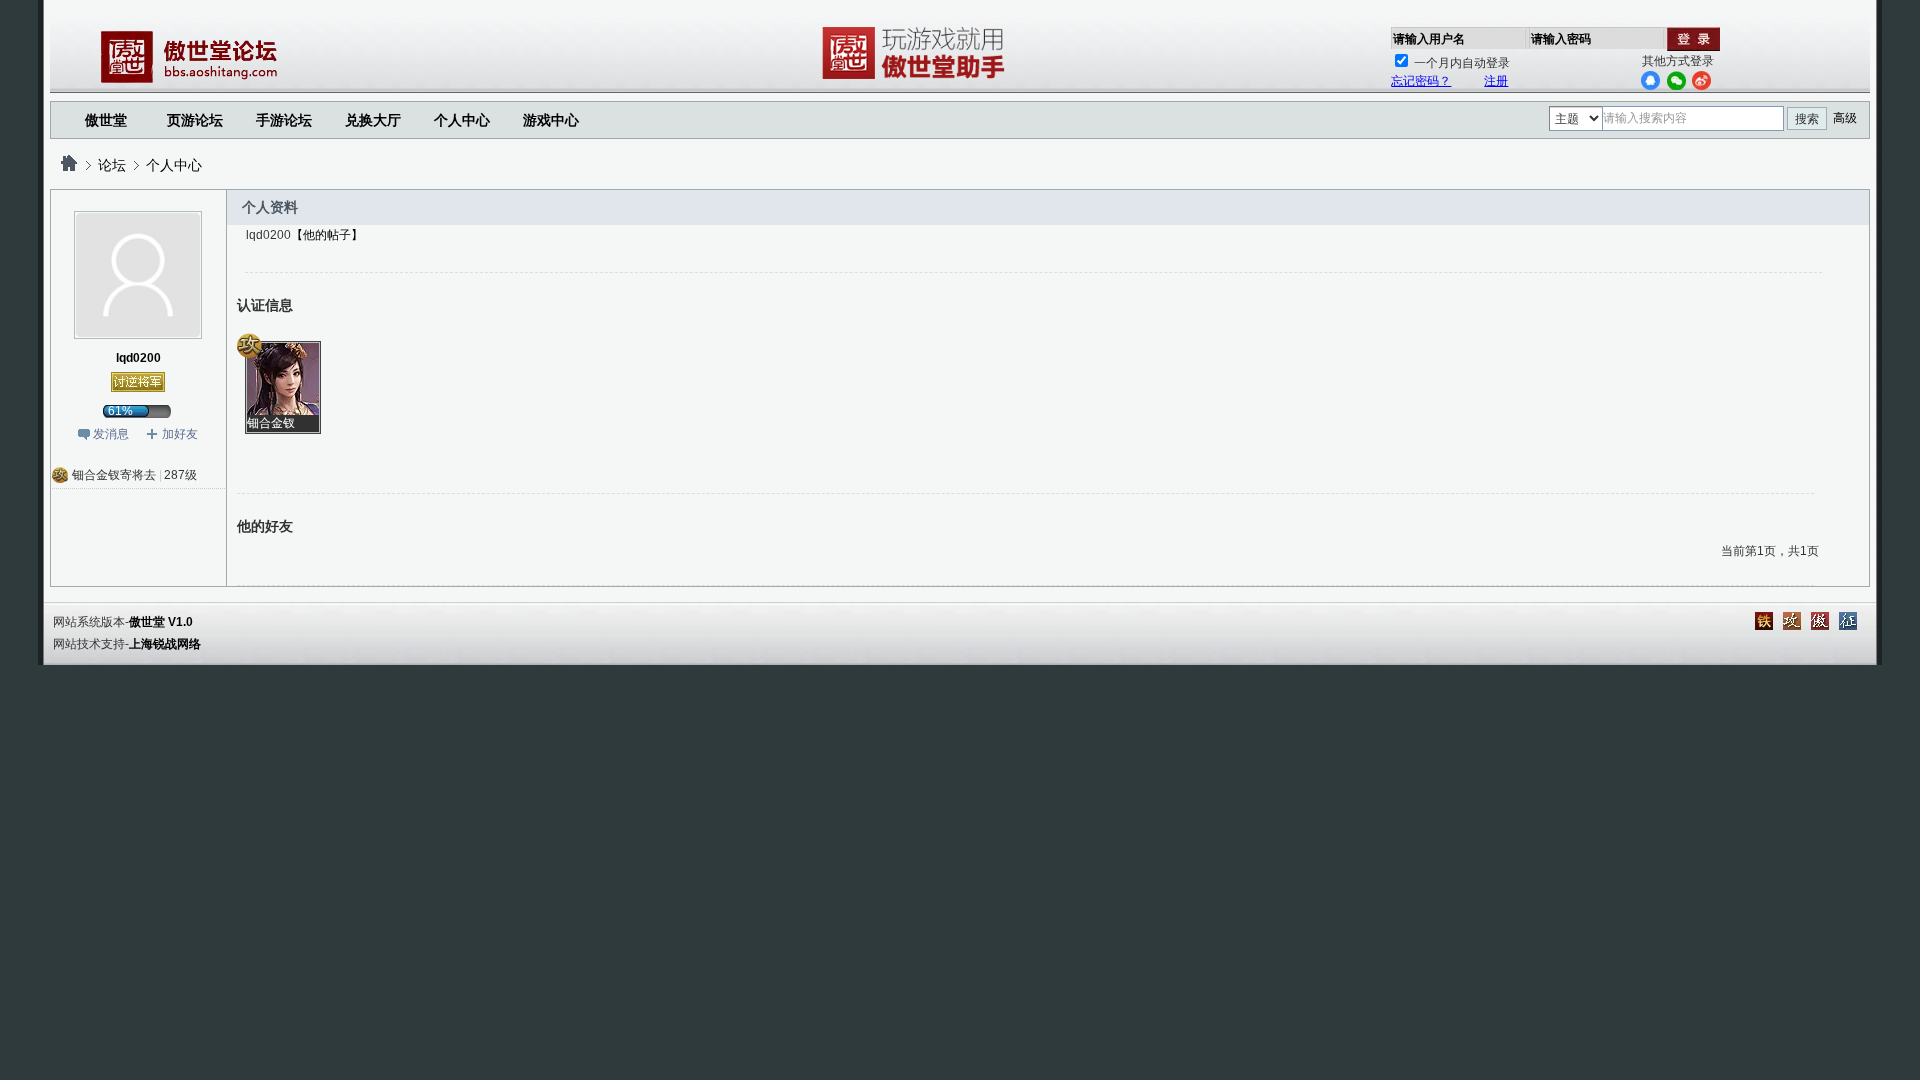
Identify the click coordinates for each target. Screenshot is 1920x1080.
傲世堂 (106, 120)
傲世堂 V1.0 (161, 622)
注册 (1496, 81)
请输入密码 (1561, 39)
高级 (1845, 118)
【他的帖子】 (327, 235)
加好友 (180, 434)
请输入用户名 (1429, 39)
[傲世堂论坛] (69, 165)
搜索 (1807, 119)
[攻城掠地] (1792, 621)
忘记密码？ (1421, 81)
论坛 (112, 165)
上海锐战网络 (165, 644)
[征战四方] (1848, 621)
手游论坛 (284, 120)
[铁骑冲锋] (1764, 621)
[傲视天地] (1820, 621)
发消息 (111, 434)
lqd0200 (138, 358)
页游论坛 (195, 120)
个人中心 (174, 165)
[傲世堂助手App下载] (917, 79)
